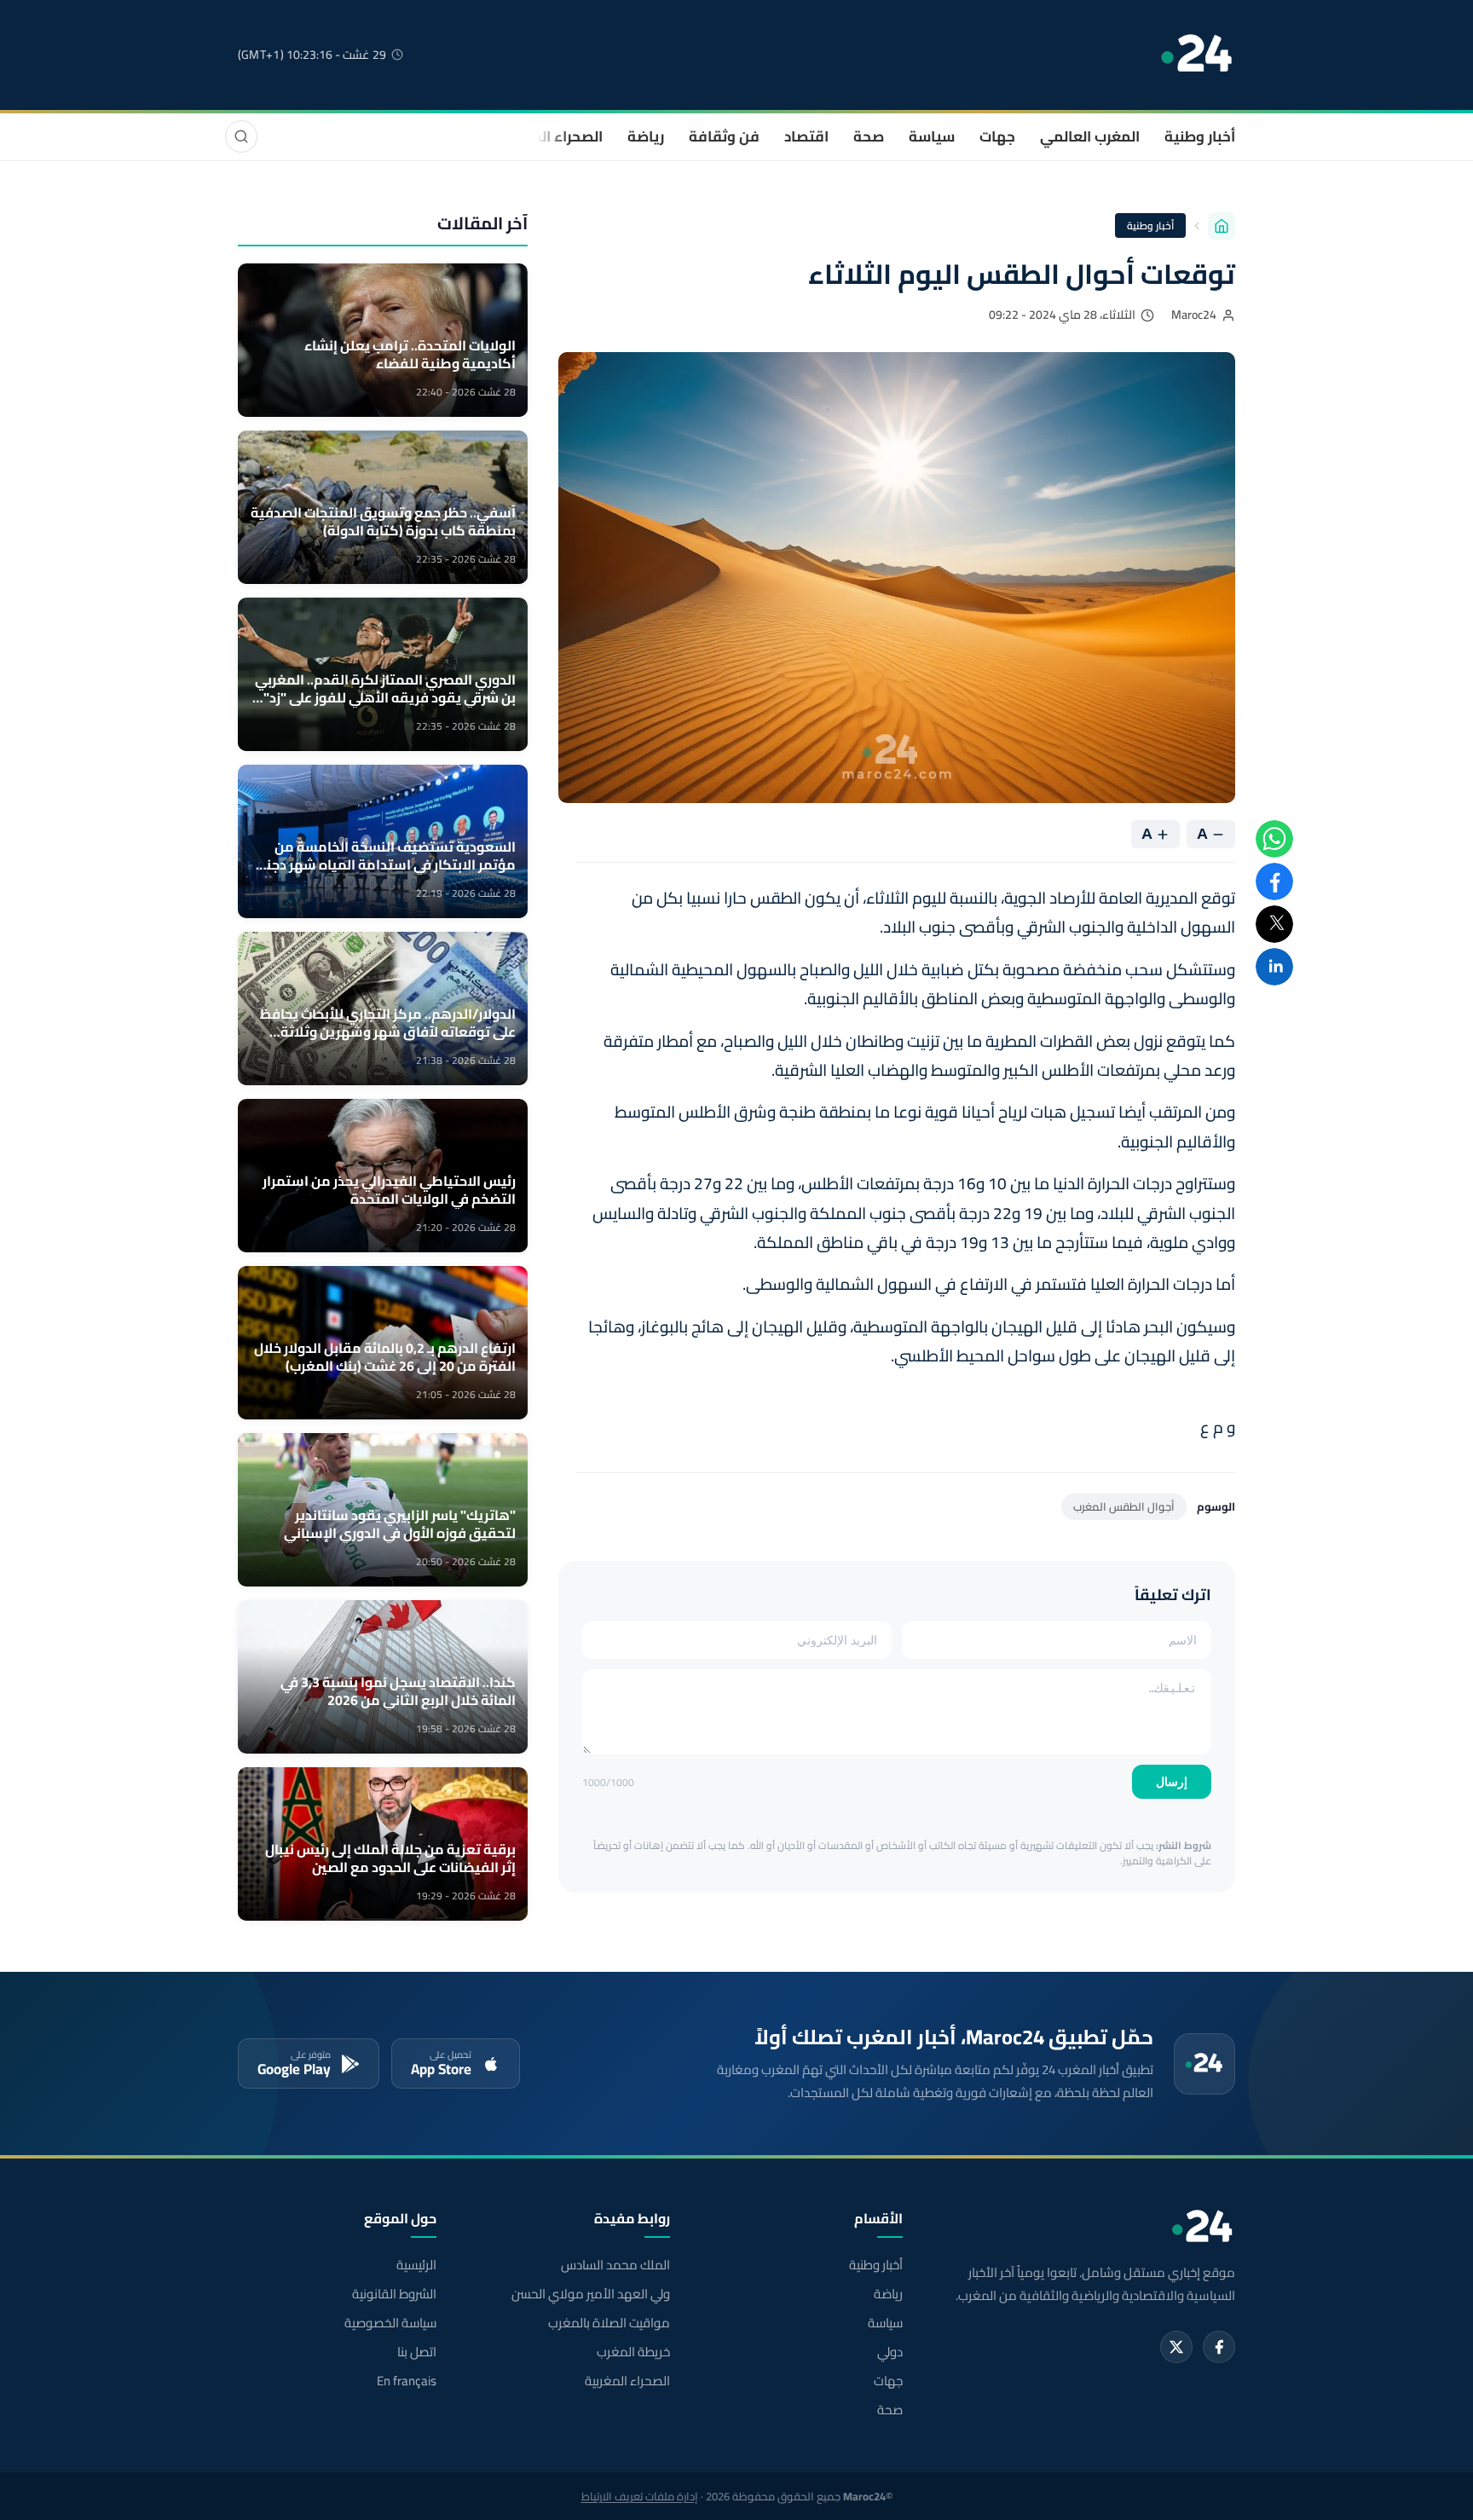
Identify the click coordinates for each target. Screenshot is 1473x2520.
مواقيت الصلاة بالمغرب (609, 2323)
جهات (997, 136)
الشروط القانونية (394, 2294)
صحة (869, 136)
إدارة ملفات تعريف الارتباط (640, 2496)
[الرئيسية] (1222, 226)
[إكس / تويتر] (1176, 2347)
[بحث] (241, 136)
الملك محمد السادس (615, 2265)
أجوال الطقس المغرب (1124, 1506)
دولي (890, 2352)
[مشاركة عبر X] (1274, 924)
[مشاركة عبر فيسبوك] (1274, 881)
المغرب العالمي (1090, 136)
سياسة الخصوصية (390, 2323)
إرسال (1172, 1782)
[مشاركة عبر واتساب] (1274, 839)
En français (407, 2381)
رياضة (646, 136)
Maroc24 (1194, 315)
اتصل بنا (417, 2352)
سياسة (932, 136)
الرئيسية (416, 2265)
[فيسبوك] (1219, 2347)
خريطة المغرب (633, 2352)
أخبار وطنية (1200, 136)
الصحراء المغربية (550, 136)
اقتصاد (806, 136)
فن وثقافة (724, 136)
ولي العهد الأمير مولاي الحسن (590, 2294)
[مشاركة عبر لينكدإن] (1274, 967)
